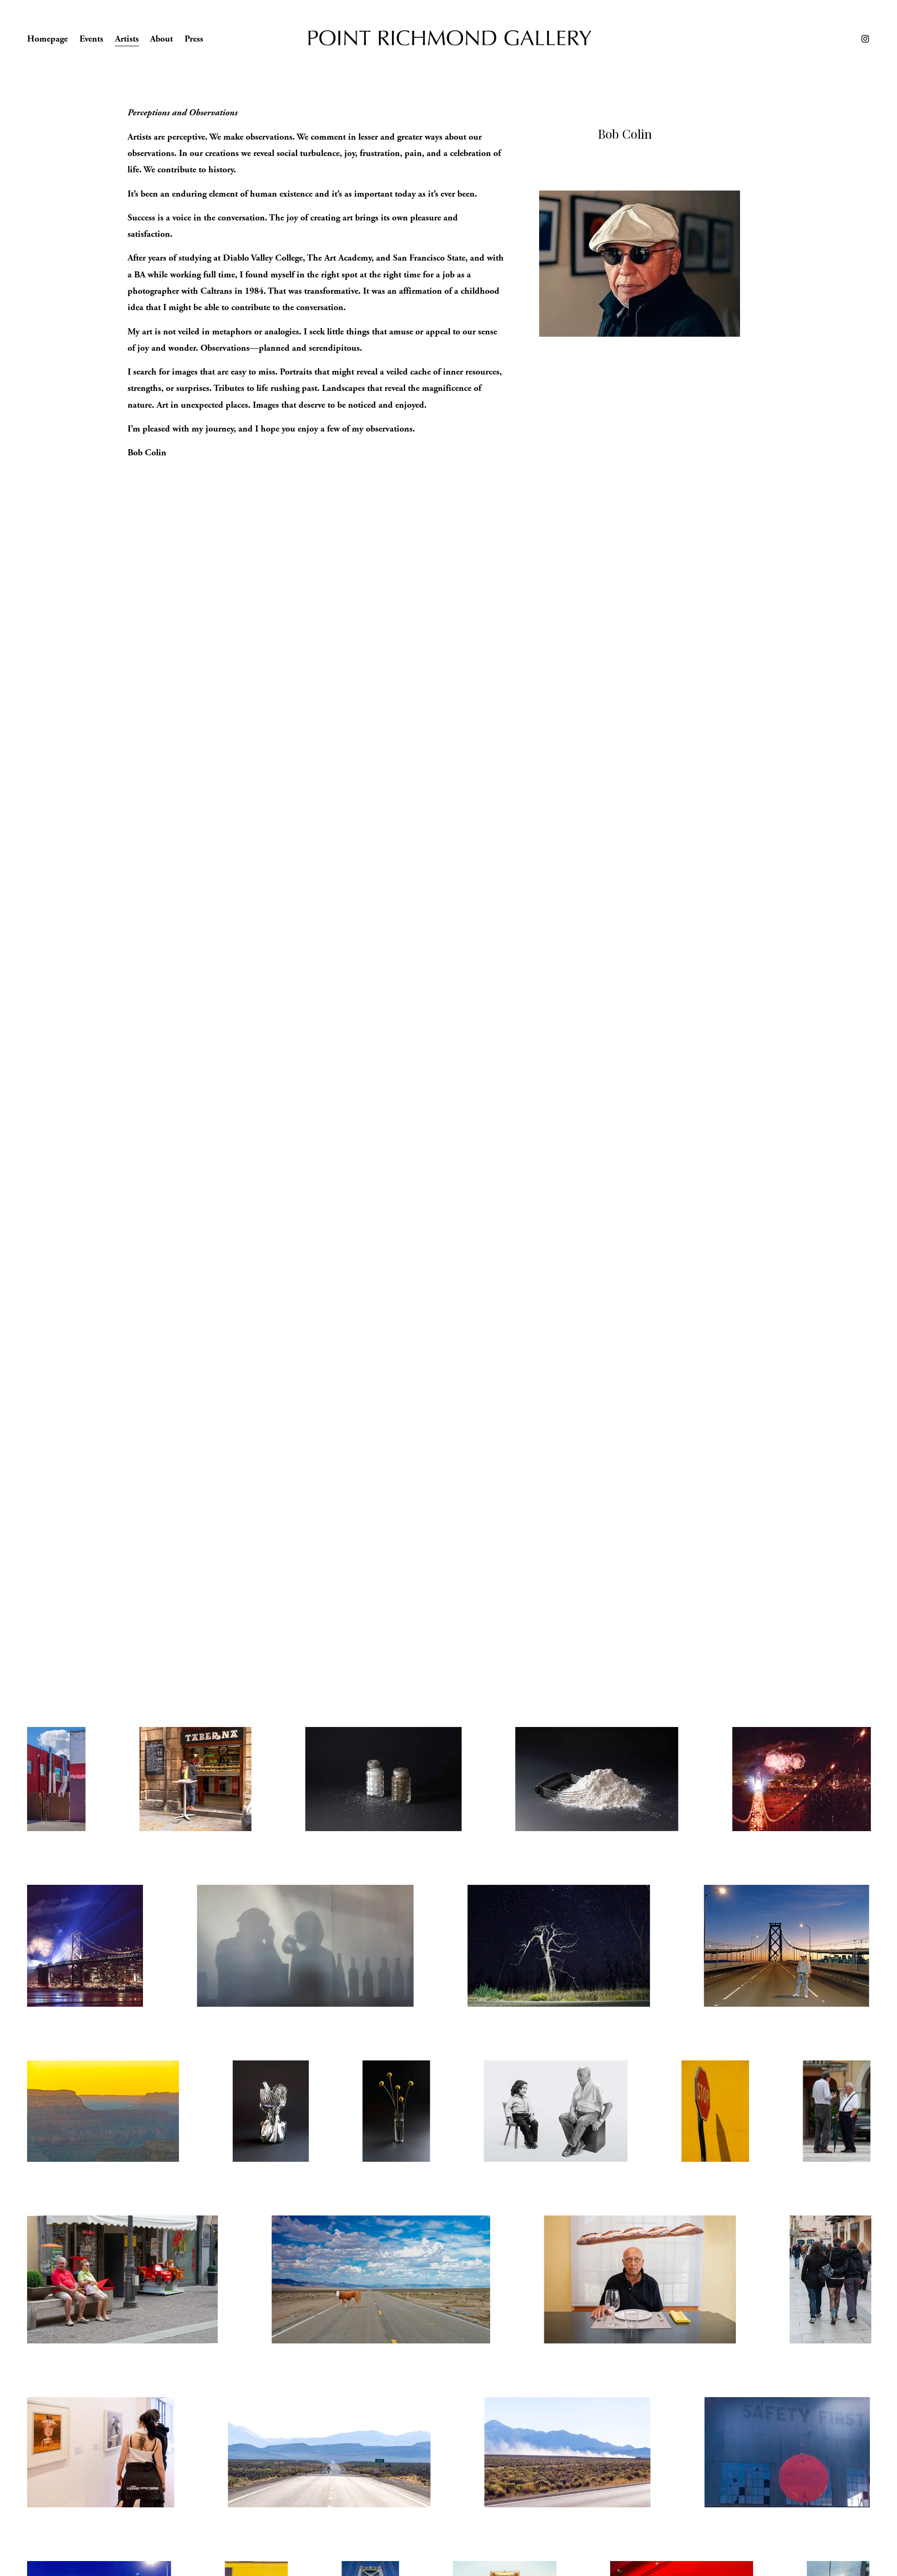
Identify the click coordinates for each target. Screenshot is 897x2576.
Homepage (47, 39)
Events (91, 39)
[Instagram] (865, 39)
